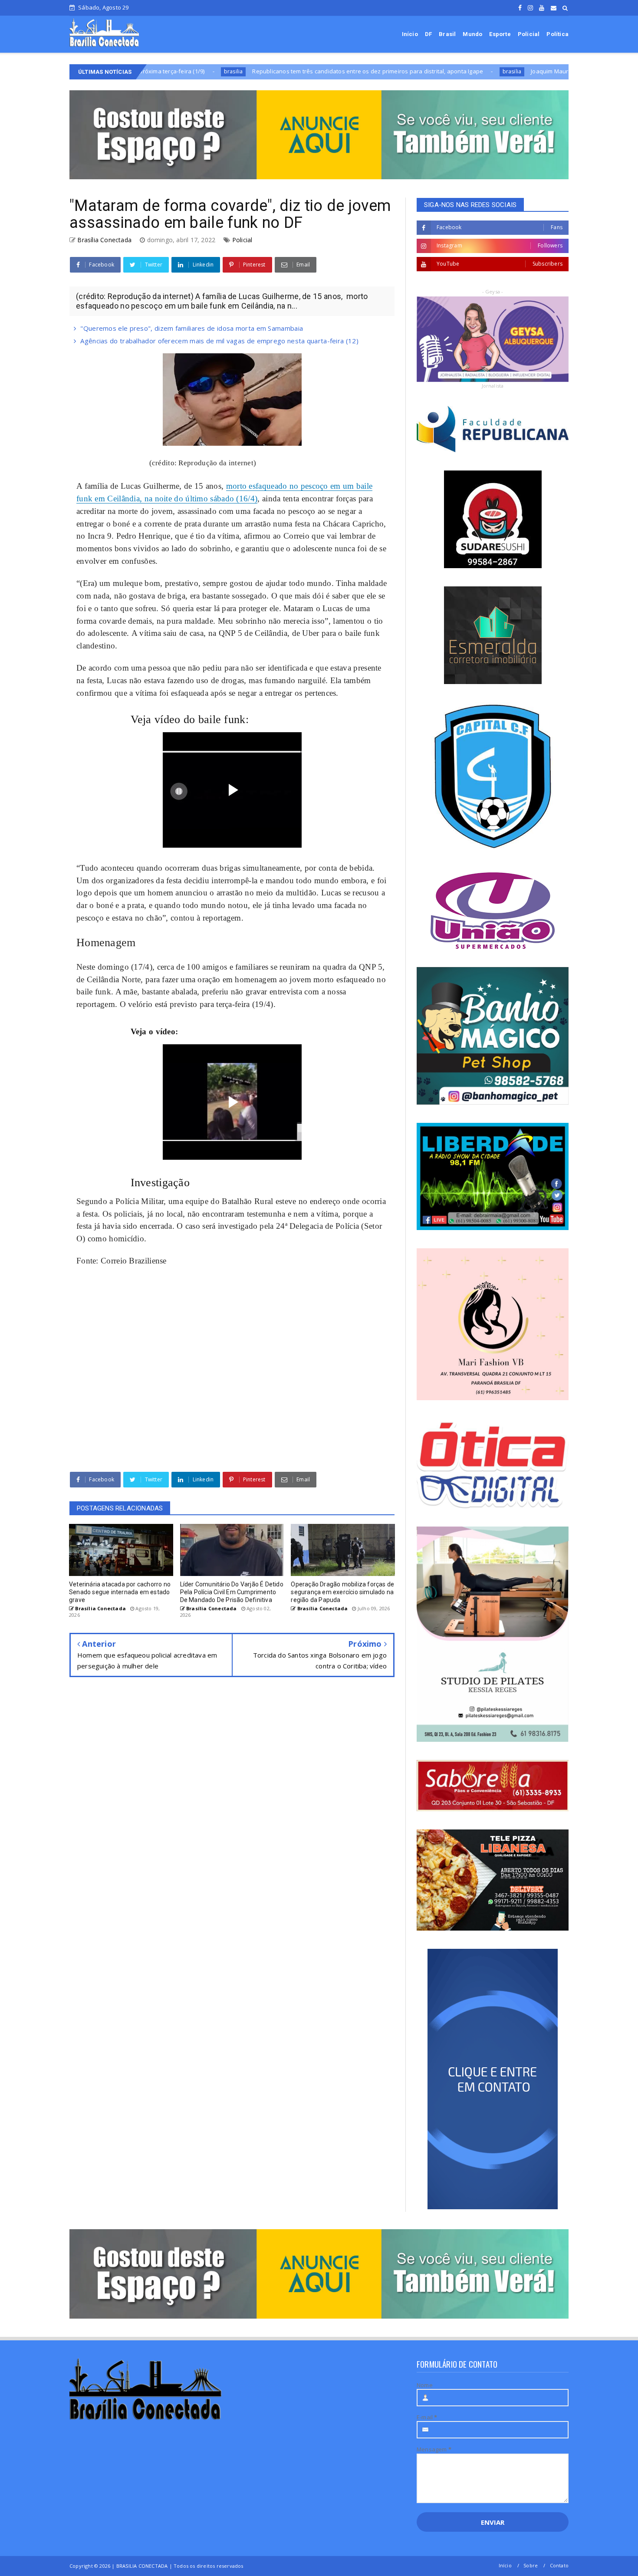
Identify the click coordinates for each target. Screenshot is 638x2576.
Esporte (500, 34)
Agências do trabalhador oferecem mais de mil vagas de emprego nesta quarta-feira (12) (219, 341)
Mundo (472, 34)
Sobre (531, 2565)
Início (410, 34)
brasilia (398, 71)
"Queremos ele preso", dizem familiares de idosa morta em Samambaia (192, 328)
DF (428, 34)
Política (557, 34)
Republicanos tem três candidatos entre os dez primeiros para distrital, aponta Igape (253, 71)
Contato (559, 2565)
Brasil (447, 34)
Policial (529, 34)
